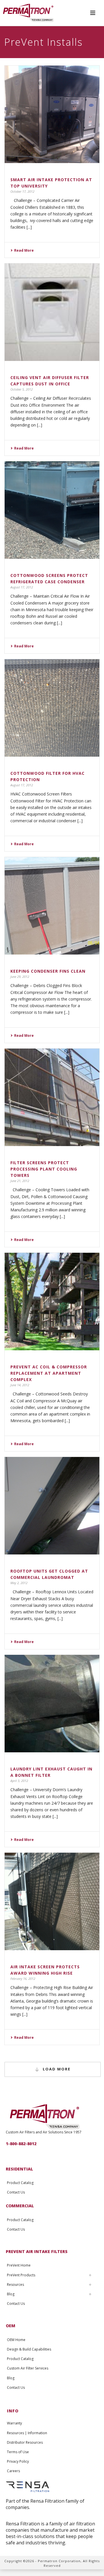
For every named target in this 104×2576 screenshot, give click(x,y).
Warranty (14, 2423)
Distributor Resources (25, 2442)
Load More (57, 2069)
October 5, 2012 (22, 389)
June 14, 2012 (20, 1385)
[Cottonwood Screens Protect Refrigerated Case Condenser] (52, 510)
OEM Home (16, 2340)
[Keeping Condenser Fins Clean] (52, 906)
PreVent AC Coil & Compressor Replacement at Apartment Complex (49, 1373)
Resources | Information (27, 2433)
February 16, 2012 (23, 1979)
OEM (11, 2326)
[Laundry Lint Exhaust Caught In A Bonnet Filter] (52, 1704)
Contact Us (16, 2192)
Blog (11, 2294)
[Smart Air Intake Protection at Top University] (52, 114)
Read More (24, 250)
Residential (19, 2169)
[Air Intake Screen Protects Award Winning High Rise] (52, 1902)
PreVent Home (19, 2265)
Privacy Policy (18, 2461)
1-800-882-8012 (21, 2144)
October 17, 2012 (22, 191)
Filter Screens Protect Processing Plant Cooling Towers (44, 1169)
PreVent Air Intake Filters (37, 2251)
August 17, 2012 (22, 587)
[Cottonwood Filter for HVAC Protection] (52, 708)
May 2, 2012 (19, 1583)
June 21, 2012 (20, 1181)
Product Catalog (20, 2183)
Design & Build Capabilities (29, 2349)
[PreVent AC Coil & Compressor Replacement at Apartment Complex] (52, 1302)
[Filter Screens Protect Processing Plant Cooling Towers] (52, 1097)
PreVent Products (21, 2275)
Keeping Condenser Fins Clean (48, 971)
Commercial (20, 2206)
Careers (13, 2471)
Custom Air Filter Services (28, 2368)
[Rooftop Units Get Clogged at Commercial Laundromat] (52, 1506)
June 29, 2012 (20, 977)
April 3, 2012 (19, 1781)
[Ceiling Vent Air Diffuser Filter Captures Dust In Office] (52, 312)
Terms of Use (18, 2452)
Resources (15, 2285)
